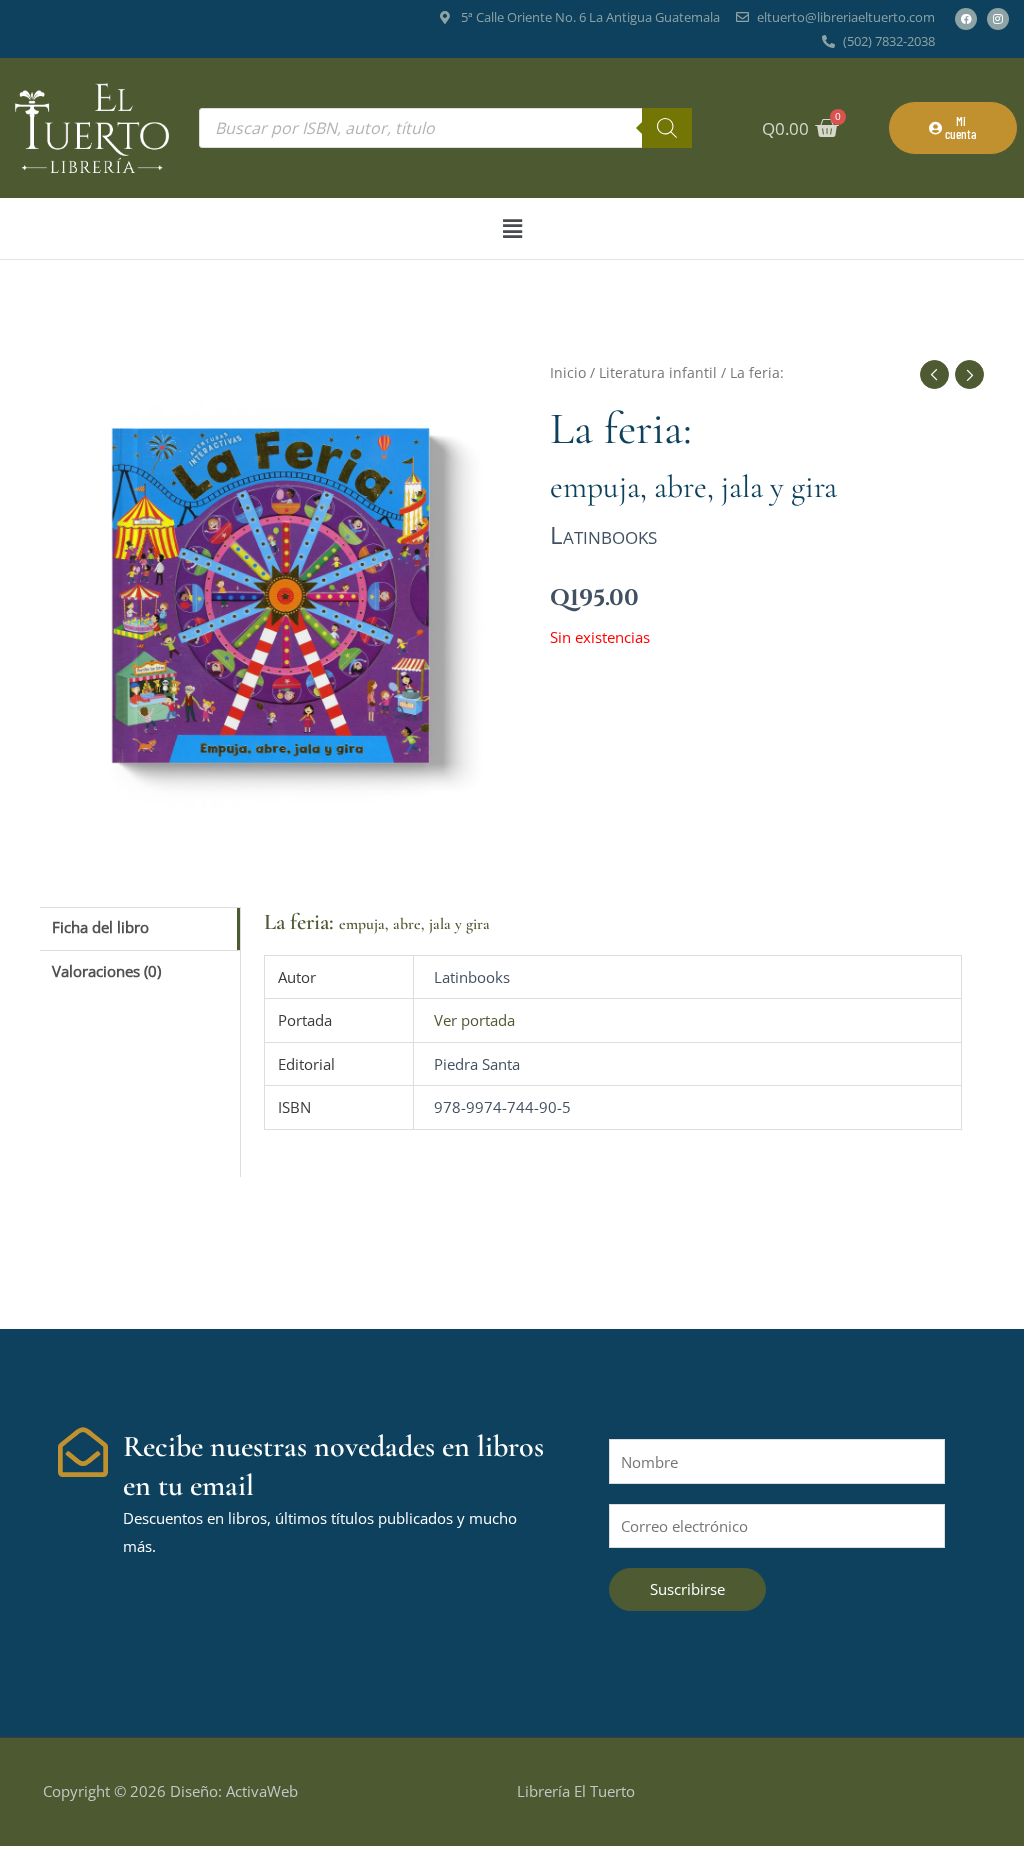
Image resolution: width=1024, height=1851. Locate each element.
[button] (512, 228)
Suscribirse (687, 1589)
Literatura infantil (658, 372)
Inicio (568, 372)
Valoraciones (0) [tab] (106, 971)
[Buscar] (667, 128)
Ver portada (474, 1020)
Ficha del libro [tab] (100, 927)
